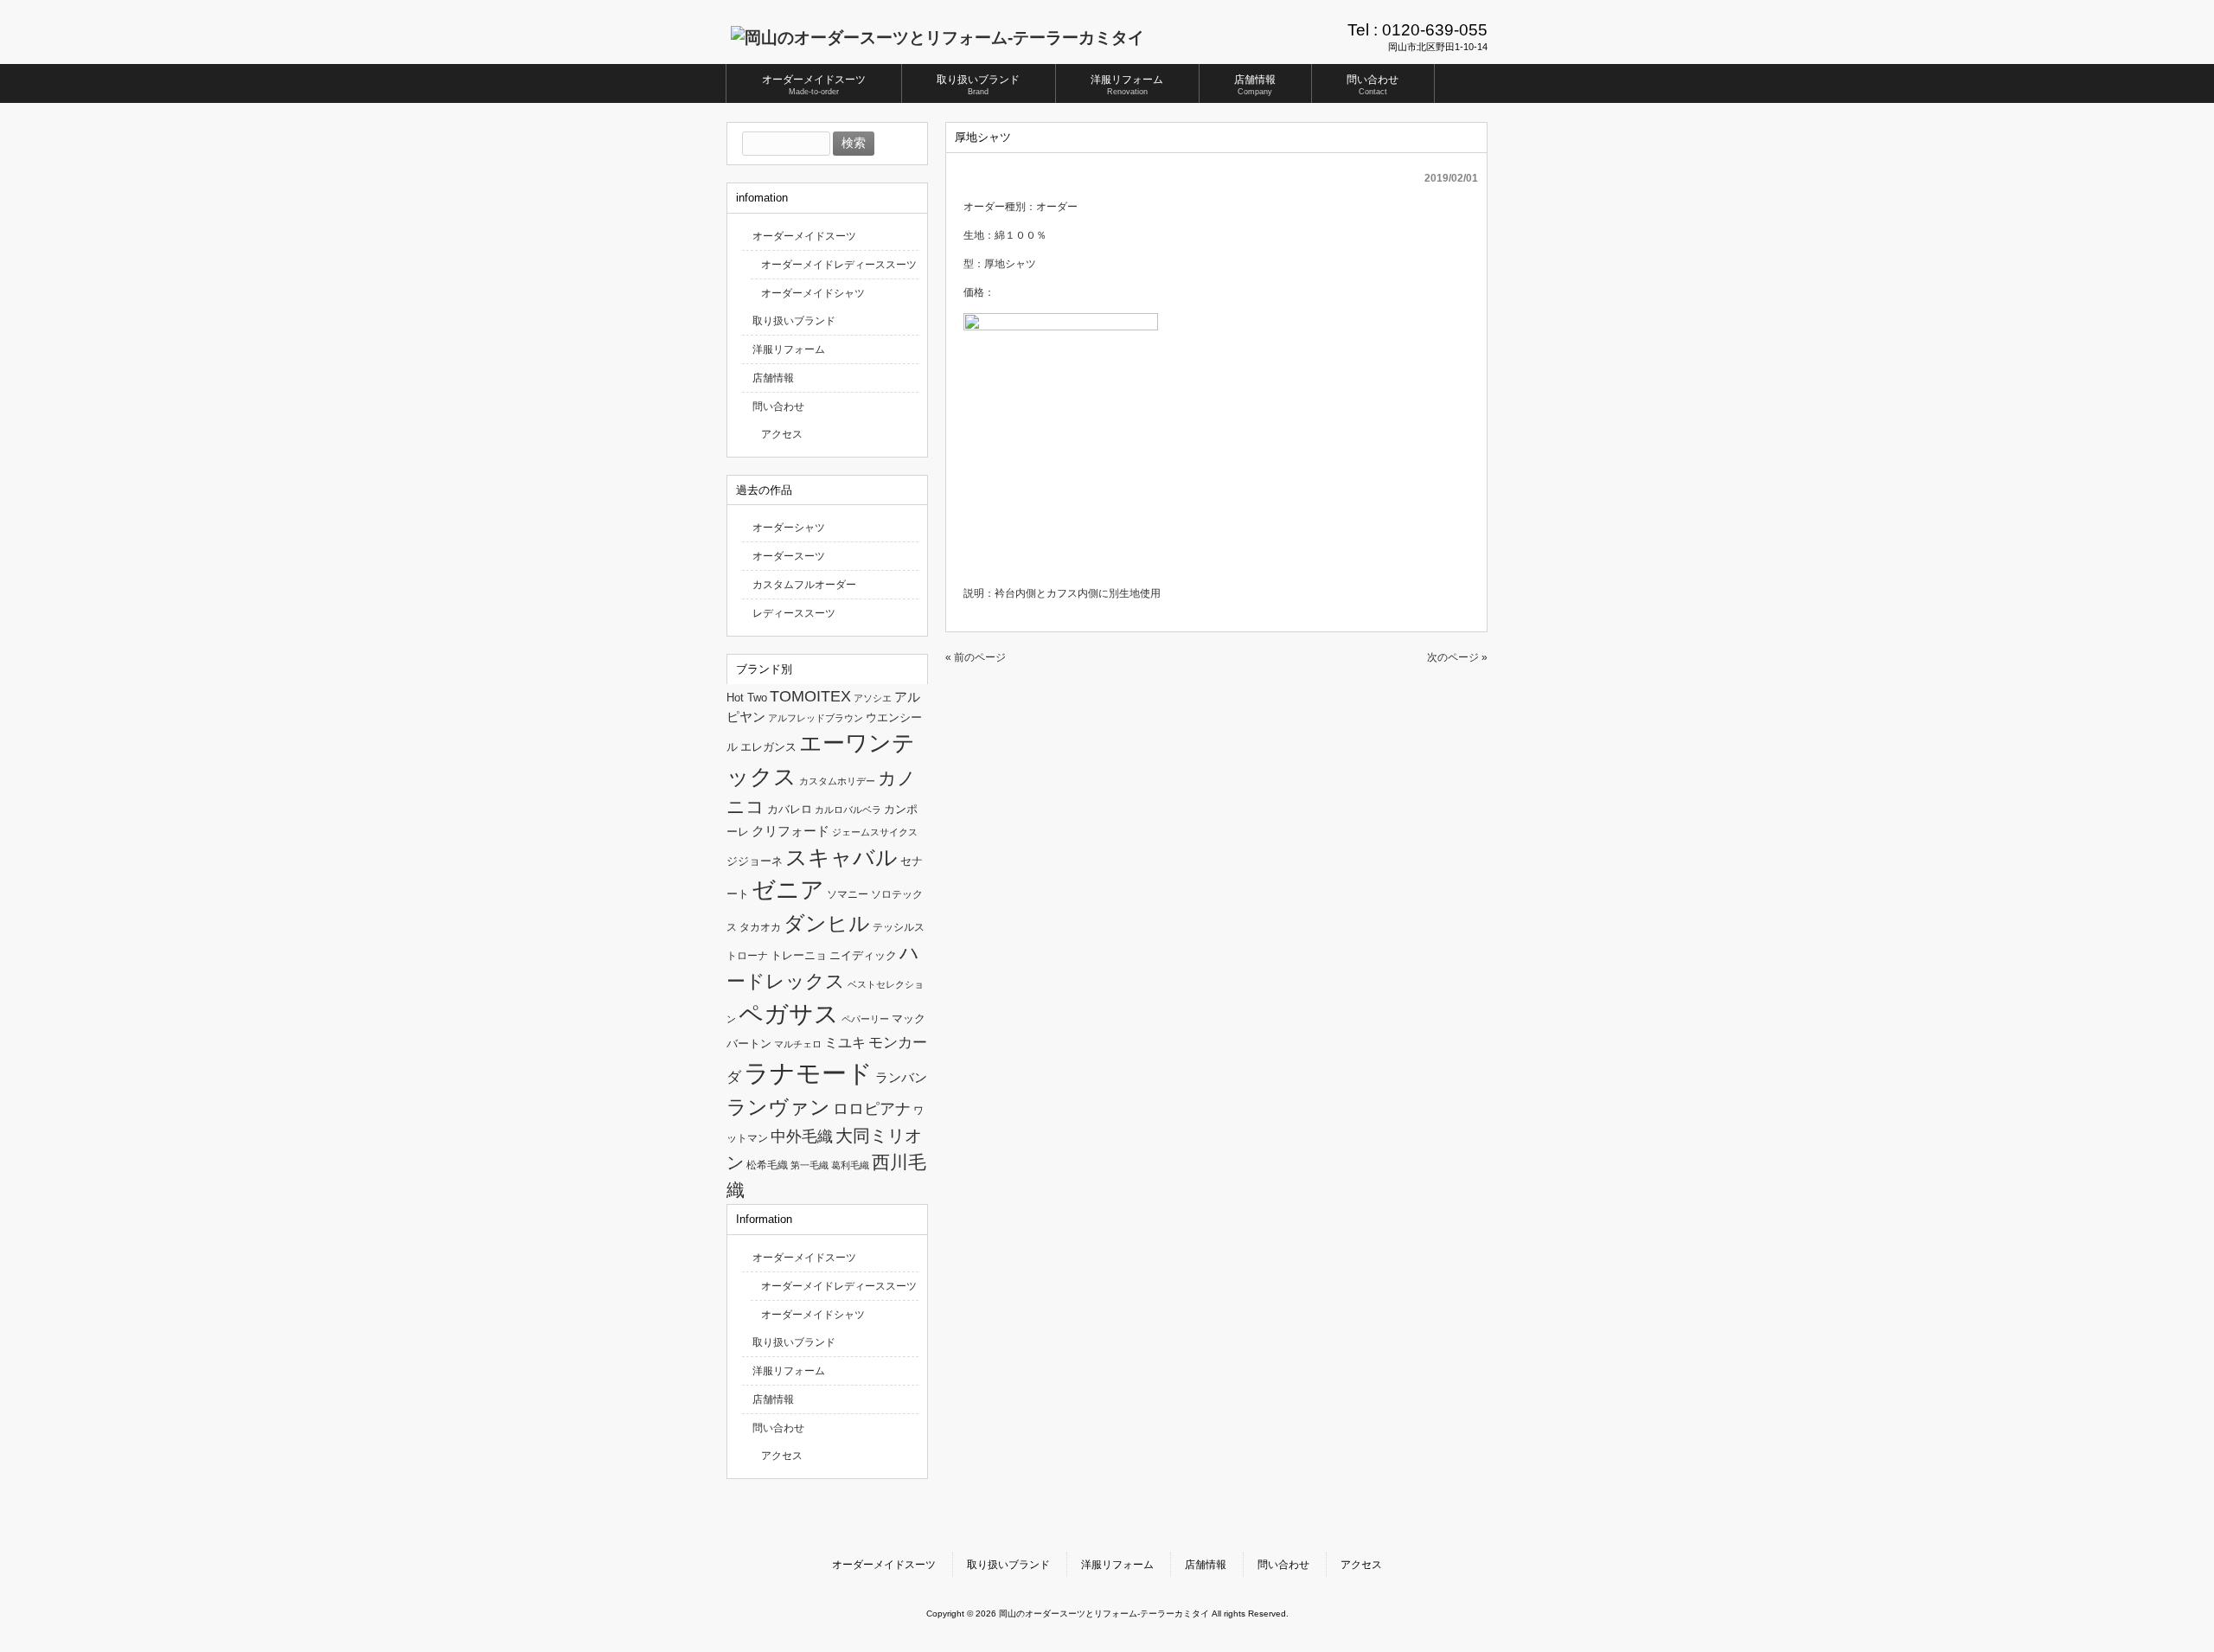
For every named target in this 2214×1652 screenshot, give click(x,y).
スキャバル (841, 857)
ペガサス (789, 1014)
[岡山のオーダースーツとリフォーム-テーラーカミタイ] (937, 38)
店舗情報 (773, 378)
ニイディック (863, 955)
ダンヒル (827, 923)
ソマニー (848, 894)
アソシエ (873, 698)
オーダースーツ (789, 556)
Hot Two (747, 698)
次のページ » (1457, 657)
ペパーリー (865, 1019)
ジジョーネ (755, 861)
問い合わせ (778, 407)
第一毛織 (809, 1165)
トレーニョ (799, 955)
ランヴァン (778, 1107)
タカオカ (760, 927)
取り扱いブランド (794, 321)
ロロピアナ (872, 1109)
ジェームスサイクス (875, 832)
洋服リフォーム (789, 349)
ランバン (901, 1077)
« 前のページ (976, 657)
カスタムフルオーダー (804, 585)
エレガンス (768, 747)
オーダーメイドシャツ (813, 293)
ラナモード (808, 1073)
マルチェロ (798, 1044)
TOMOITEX (810, 696)
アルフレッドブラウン (816, 718)
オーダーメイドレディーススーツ (839, 265)
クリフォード (790, 831)
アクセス (782, 434)
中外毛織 (802, 1136)
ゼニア (788, 890)
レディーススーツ (794, 613)
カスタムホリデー (837, 781)
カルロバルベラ (848, 810)
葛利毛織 (850, 1165)
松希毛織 (767, 1165)
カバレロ (790, 809)
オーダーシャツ (789, 528)
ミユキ (845, 1042)
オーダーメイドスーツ (804, 236)
